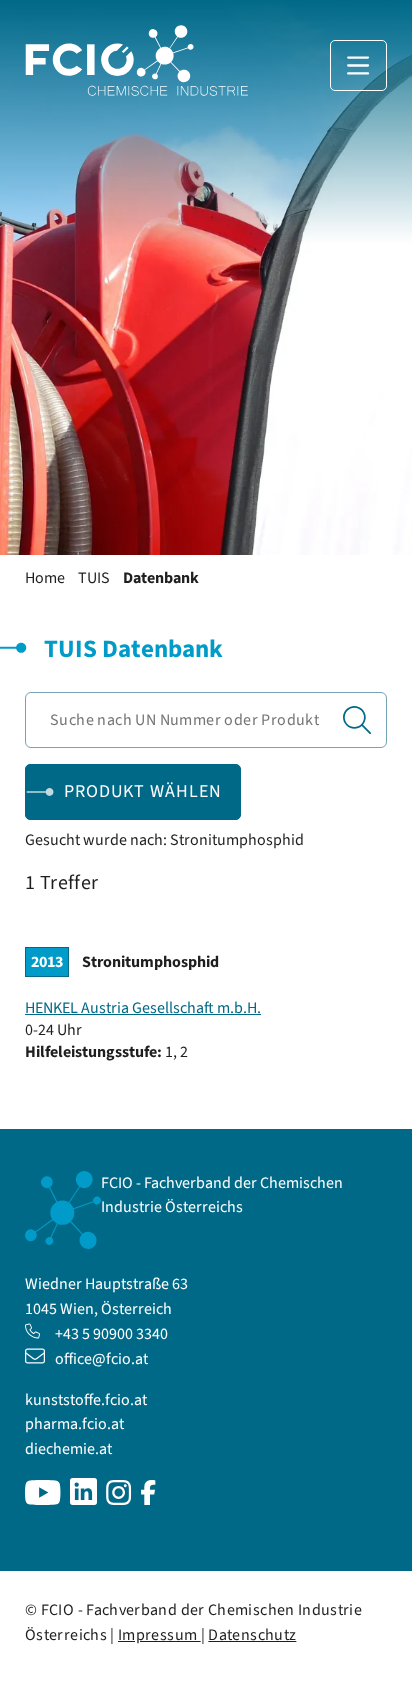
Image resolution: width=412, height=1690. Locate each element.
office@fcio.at (101, 1359)
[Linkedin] (83, 1500)
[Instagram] (119, 1500)
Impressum (159, 1635)
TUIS (94, 578)
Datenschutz (252, 1635)
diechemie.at (68, 1449)
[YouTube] (43, 1500)
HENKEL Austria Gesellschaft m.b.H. (143, 1008)
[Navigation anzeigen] (358, 65)
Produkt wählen (143, 791)
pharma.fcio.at (74, 1424)
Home (45, 578)
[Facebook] (148, 1500)
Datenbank (161, 578)
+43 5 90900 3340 (111, 1334)
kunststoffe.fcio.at (86, 1400)
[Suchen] (357, 720)
